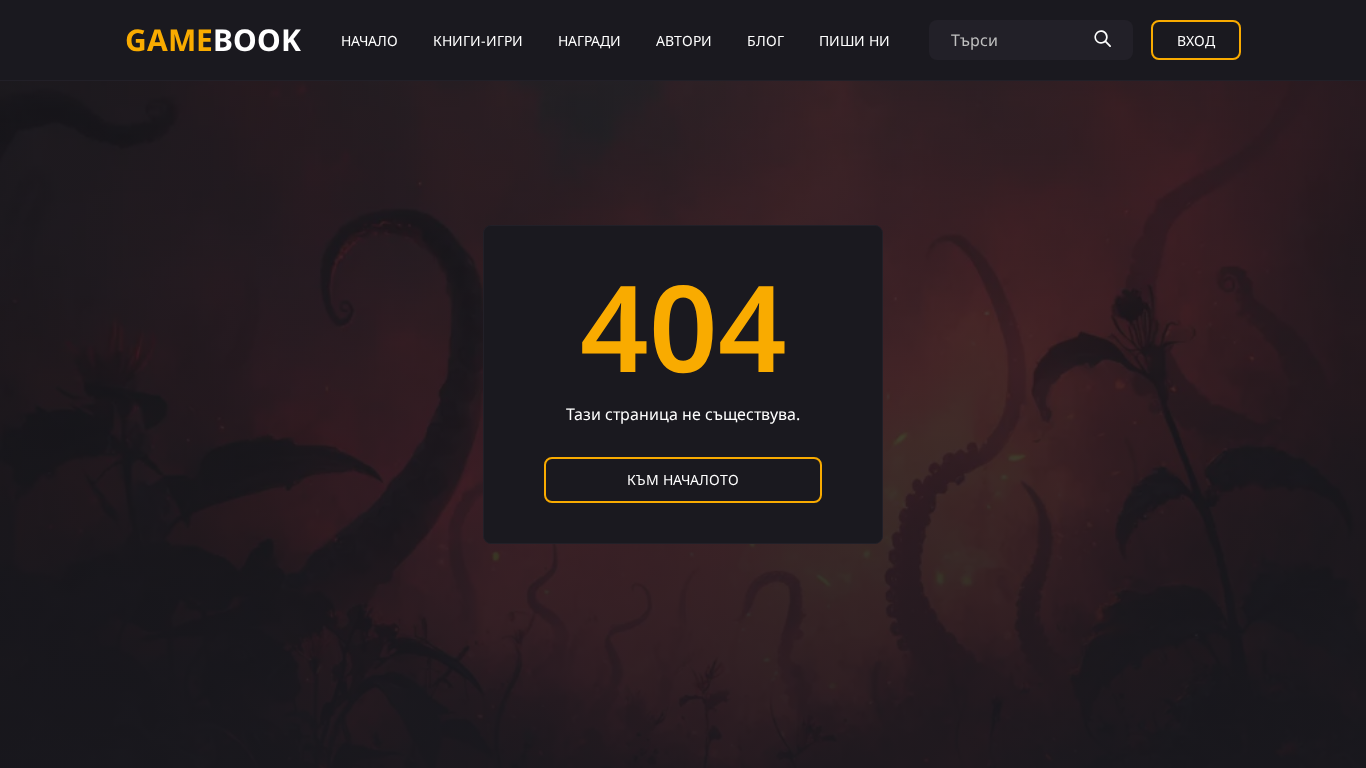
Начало (369, 40)
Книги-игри (478, 40)
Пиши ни (854, 40)
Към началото (683, 479)
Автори (684, 40)
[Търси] (1102, 40)
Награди (589, 40)
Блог (765, 40)
